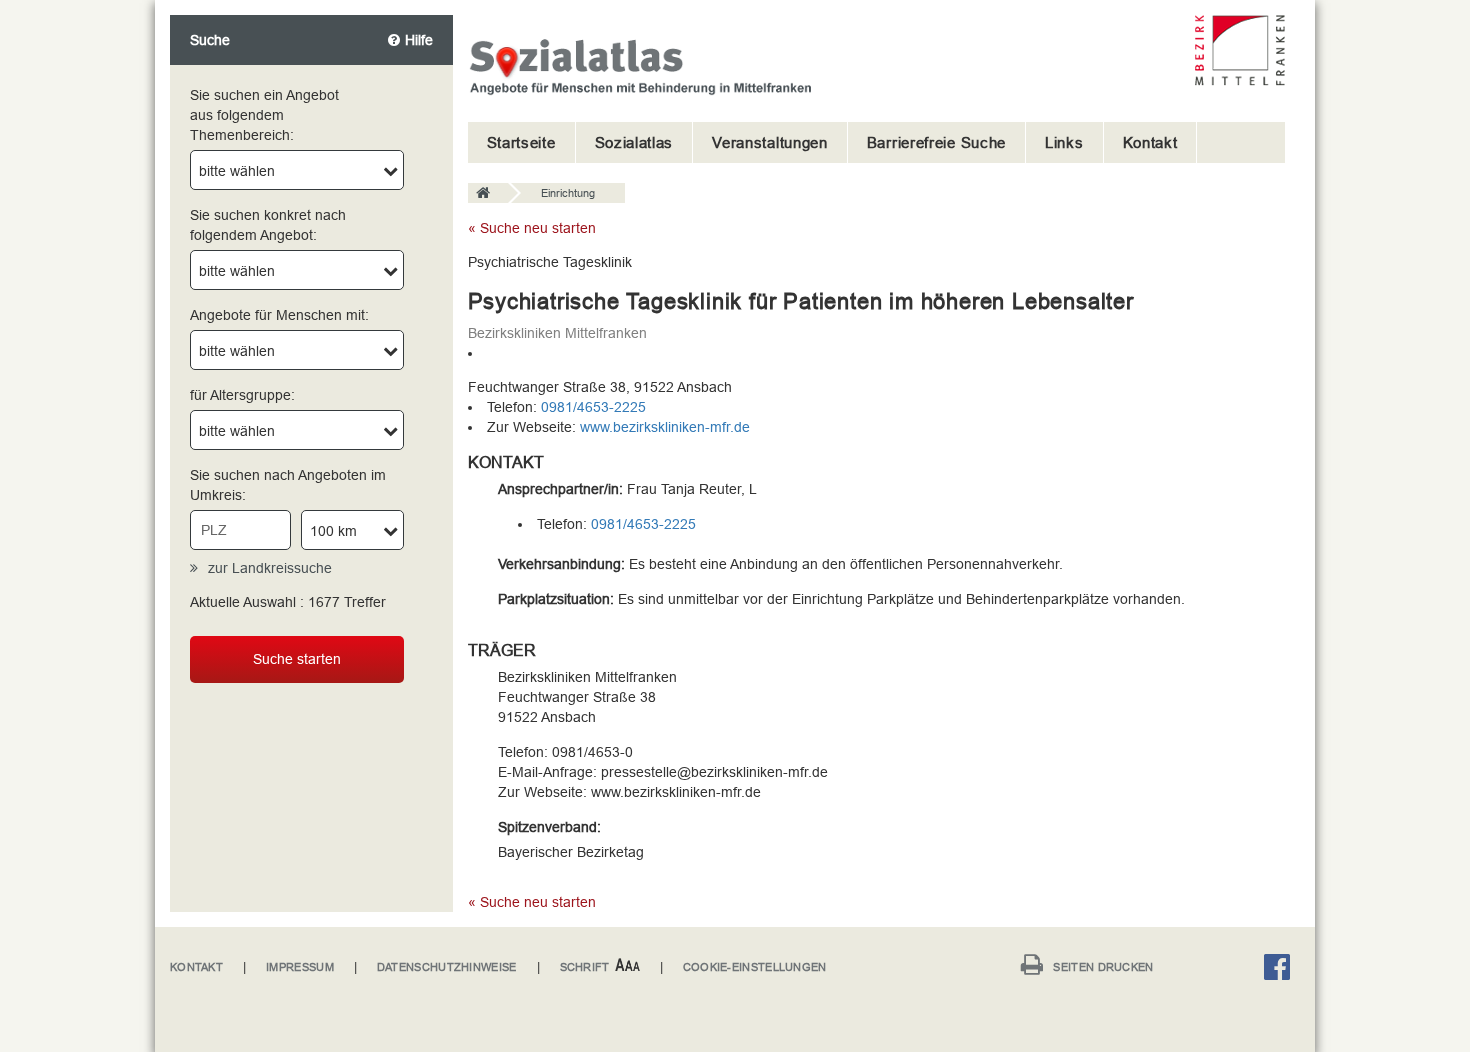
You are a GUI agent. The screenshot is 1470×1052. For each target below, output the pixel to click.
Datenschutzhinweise (447, 967)
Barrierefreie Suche (936, 142)
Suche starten (297, 659)
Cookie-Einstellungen (755, 967)
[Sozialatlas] (488, 194)
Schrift (585, 967)
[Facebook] (1282, 970)
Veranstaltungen (770, 142)
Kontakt (1150, 142)
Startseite (521, 142)
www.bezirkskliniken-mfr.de (665, 427)
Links (1064, 142)
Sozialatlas (634, 142)
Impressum (300, 967)
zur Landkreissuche (270, 568)
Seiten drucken (1103, 967)
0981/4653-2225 (593, 407)
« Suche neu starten (532, 228)
